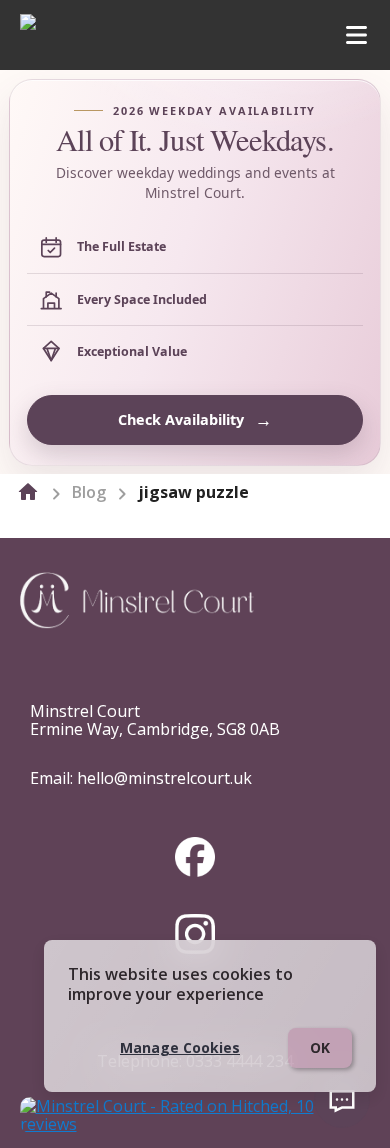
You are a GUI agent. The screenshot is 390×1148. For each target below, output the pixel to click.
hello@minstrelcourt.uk (164, 778)
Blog (89, 492)
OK (320, 1047)
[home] (28, 492)
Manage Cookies (180, 1047)
